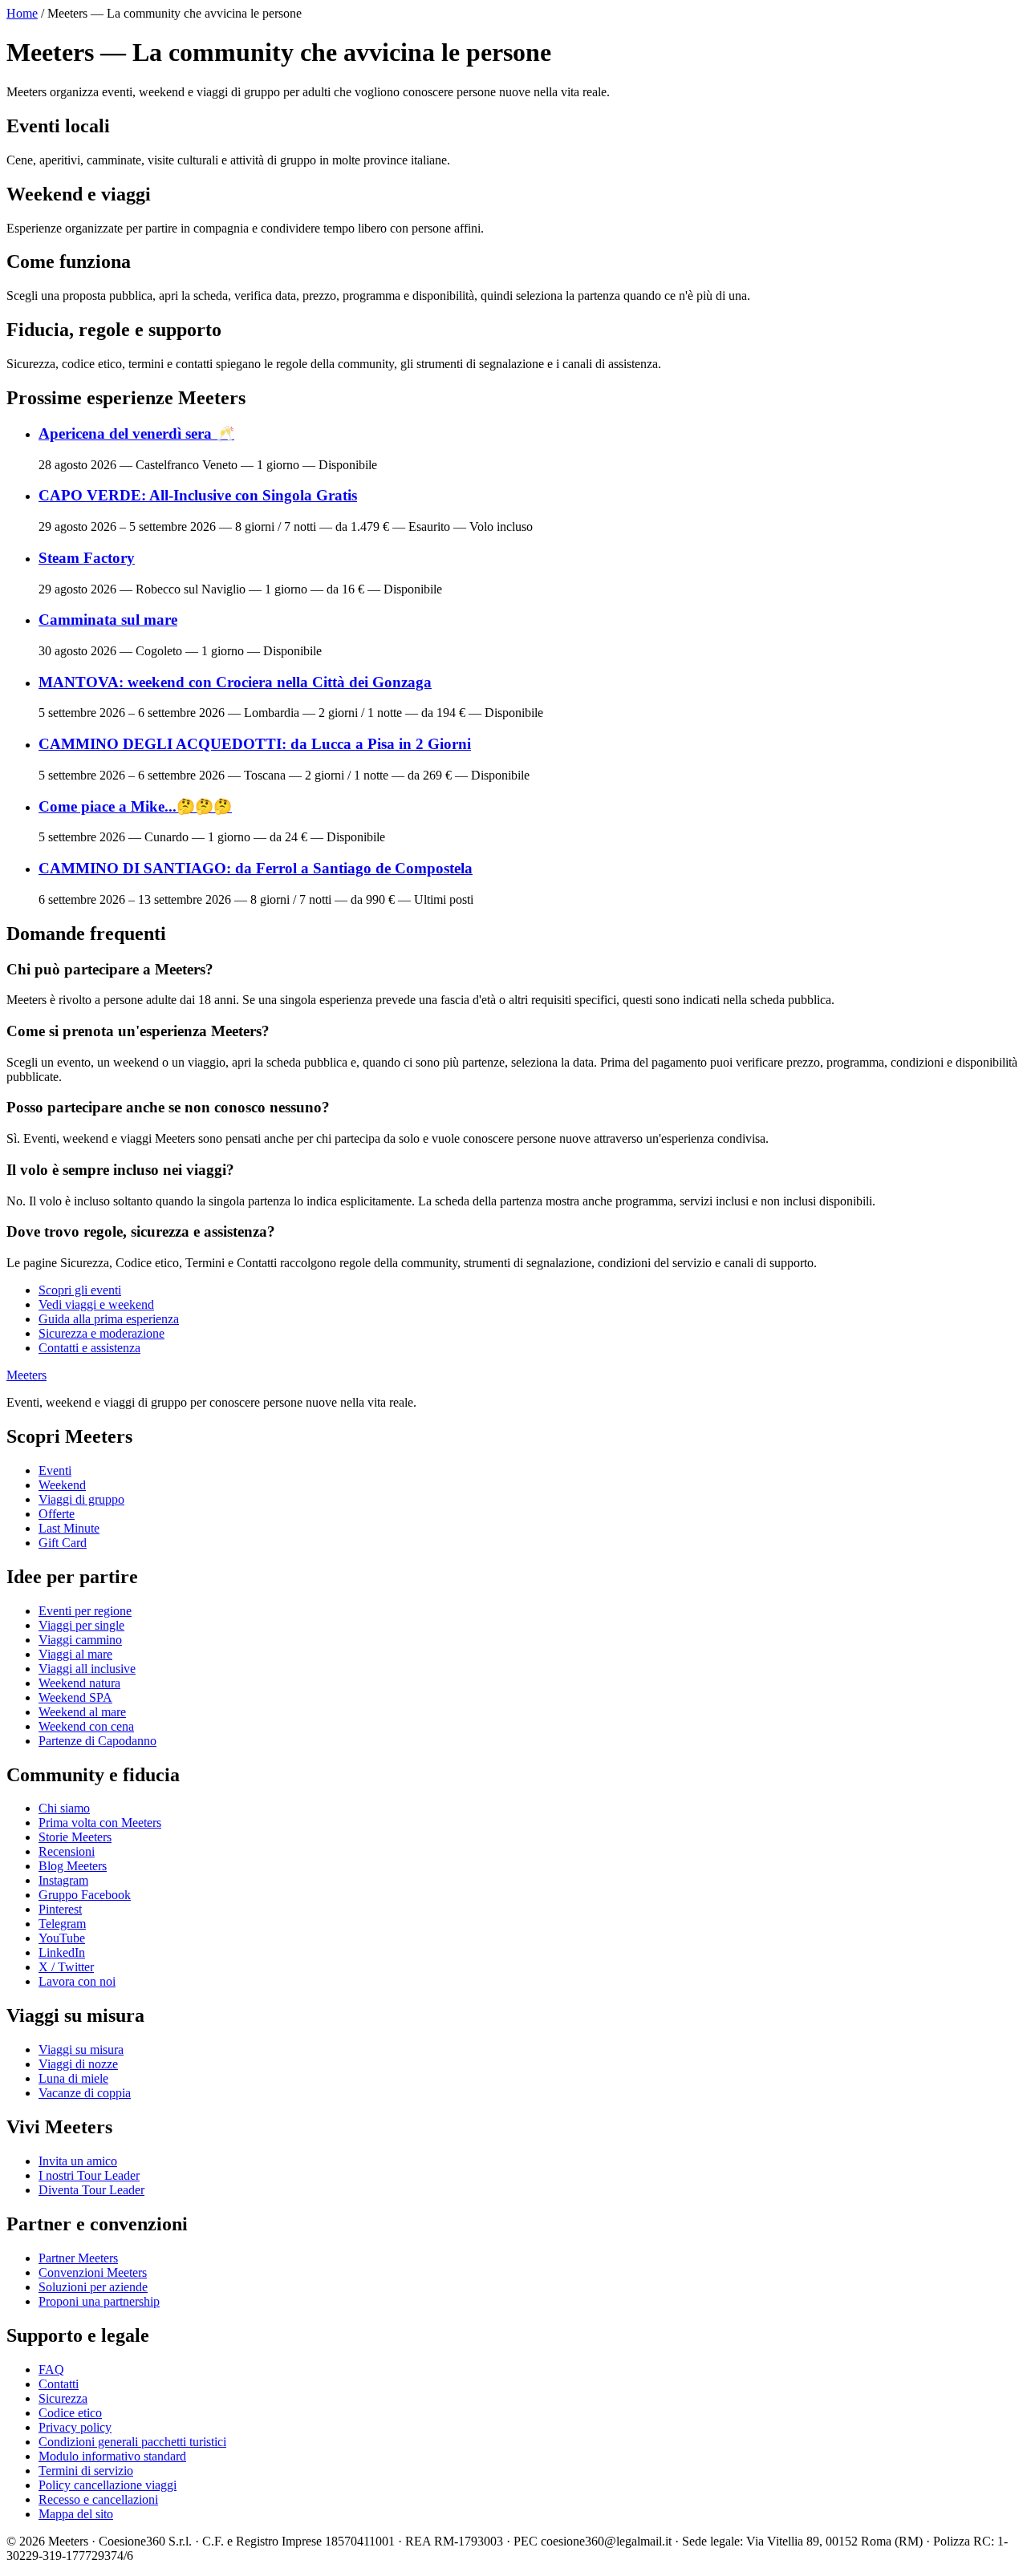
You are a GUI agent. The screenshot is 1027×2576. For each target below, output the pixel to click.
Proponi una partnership (99, 2301)
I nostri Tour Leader (89, 2175)
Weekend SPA (75, 1697)
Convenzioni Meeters (93, 2272)
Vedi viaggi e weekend (96, 1304)
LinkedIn (62, 1952)
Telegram (62, 1924)
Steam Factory (87, 558)
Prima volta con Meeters (100, 1823)
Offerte (57, 1514)
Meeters (26, 1375)
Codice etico (70, 2413)
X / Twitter (66, 1967)
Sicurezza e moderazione (101, 1333)
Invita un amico (78, 2161)
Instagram (63, 1880)
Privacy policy (75, 2427)
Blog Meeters (73, 1866)
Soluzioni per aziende (93, 2287)
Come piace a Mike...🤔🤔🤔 (135, 806)
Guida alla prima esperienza (109, 1319)
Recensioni (67, 1851)
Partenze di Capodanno (97, 1741)
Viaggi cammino (80, 1640)
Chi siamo (64, 1808)
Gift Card (63, 1543)
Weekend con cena (86, 1726)
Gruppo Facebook (85, 1895)
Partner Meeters (78, 2258)
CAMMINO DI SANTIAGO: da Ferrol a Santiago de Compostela (256, 868)
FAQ (51, 2369)
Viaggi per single (81, 1625)
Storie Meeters (75, 1837)
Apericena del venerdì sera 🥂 (136, 433)
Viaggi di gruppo (81, 1499)
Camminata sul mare (108, 620)
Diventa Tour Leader (91, 2190)
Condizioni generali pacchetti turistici (132, 2442)
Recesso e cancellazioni (98, 2499)
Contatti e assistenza (89, 1348)
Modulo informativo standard (112, 2456)
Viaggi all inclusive (87, 1669)
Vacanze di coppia (85, 2093)
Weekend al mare (82, 1712)
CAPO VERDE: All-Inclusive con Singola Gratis (198, 495)
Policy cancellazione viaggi (108, 2485)
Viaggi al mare (75, 1654)
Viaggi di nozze (78, 2064)
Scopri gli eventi (80, 1290)
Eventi (55, 1470)
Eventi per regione (85, 1611)
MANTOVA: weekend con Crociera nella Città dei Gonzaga (235, 682)
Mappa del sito (76, 2514)
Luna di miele (73, 2078)
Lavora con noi (77, 1981)
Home (22, 13)
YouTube (62, 1938)
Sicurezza (63, 2398)
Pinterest (60, 1909)
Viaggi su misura (81, 2049)
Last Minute (69, 1528)
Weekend (62, 1485)
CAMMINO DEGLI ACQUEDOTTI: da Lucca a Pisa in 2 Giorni (255, 744)
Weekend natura (79, 1683)
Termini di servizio (86, 2471)
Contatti (59, 2384)
